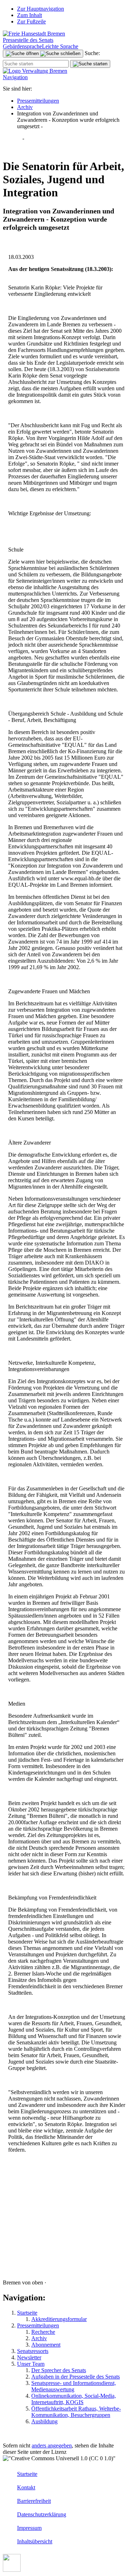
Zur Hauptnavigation (41, 9)
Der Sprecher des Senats (59, 2370)
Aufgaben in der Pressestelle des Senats (76, 2377)
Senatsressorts (33, 2351)
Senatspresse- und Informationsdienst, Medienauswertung (74, 2386)
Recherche (43, 2332)
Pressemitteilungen (38, 101)
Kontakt (26, 2487)
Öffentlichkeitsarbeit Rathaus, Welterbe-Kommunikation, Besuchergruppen (76, 2412)
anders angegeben (52, 2445)
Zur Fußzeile (31, 21)
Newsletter (29, 2357)
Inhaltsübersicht (35, 2541)
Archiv (25, 107)
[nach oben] (12, 2570)
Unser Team (31, 2364)
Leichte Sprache (60, 46)
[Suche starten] (90, 64)
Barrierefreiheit (34, 2501)
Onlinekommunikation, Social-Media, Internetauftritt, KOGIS (74, 2399)
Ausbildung (44, 2421)
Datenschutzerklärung (42, 2514)
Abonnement (46, 2345)
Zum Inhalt (30, 15)
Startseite (27, 2313)
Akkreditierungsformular (59, 2319)
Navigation (15, 77)
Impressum (29, 2528)
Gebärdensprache (22, 46)
